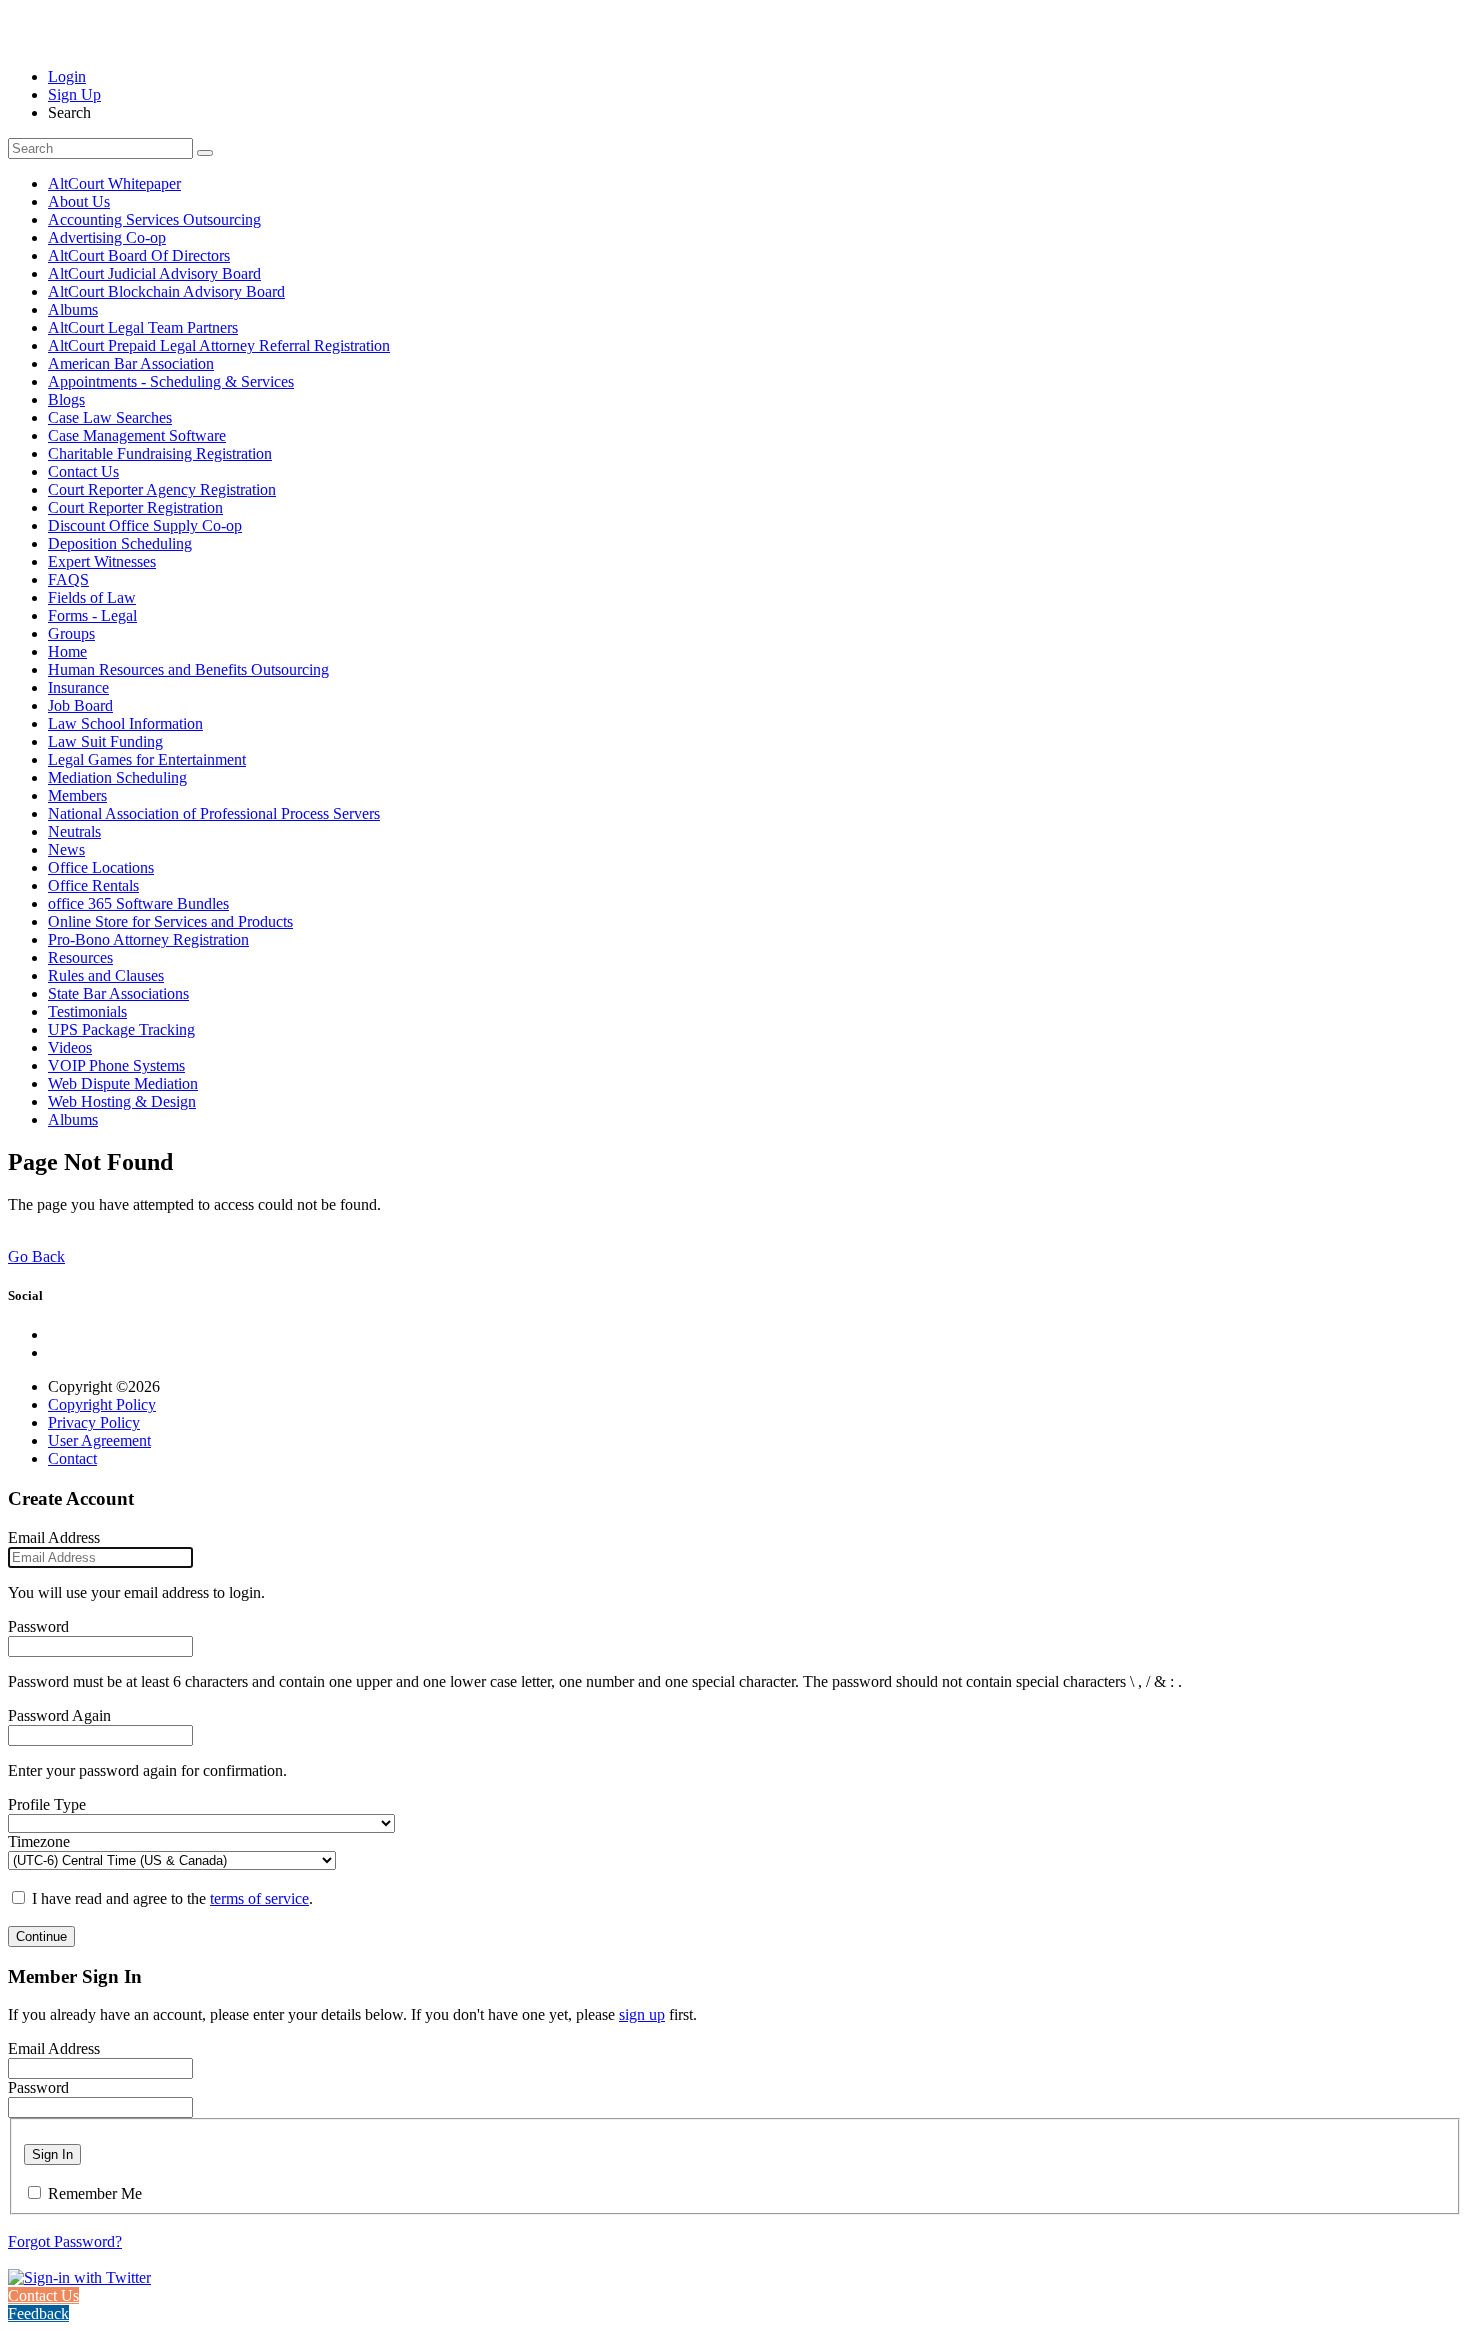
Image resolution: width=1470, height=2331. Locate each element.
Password (38, 1626)
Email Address (54, 1537)
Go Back (36, 1256)
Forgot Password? (65, 2241)
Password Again (59, 1715)
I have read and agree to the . (172, 1898)
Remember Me (95, 2193)
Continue (41, 1936)
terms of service (259, 1898)
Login (67, 76)
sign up (642, 2014)
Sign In (52, 2154)
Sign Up (74, 94)
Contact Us (43, 2295)
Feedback (38, 2313)
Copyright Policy (102, 1404)
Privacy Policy (94, 1422)
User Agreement (99, 1440)
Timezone (39, 1841)
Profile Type (47, 1804)
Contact (72, 1458)
